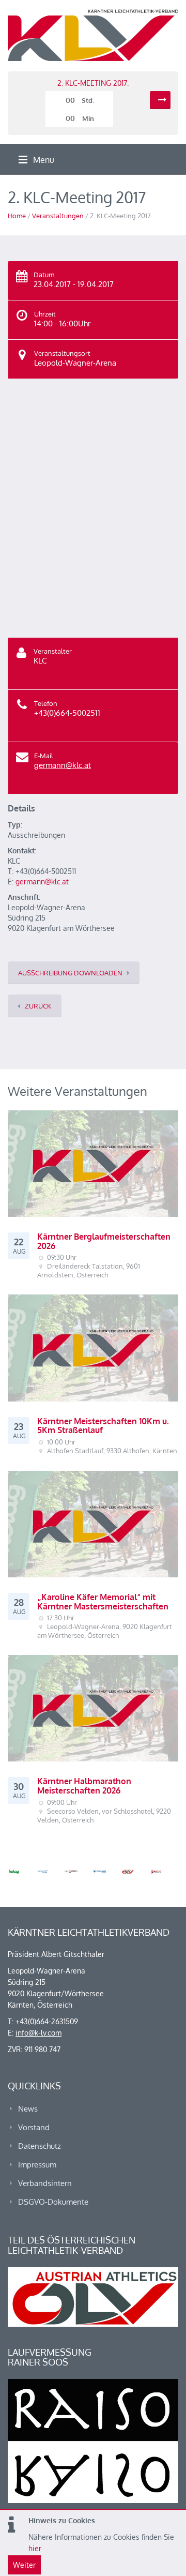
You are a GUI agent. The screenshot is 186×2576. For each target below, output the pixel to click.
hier (35, 2548)
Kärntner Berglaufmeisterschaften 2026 (104, 1241)
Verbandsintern (45, 2183)
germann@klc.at (63, 765)
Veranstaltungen (58, 216)
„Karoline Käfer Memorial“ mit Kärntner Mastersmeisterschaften (103, 1602)
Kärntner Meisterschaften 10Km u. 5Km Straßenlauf (103, 1426)
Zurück (38, 1006)
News (28, 2109)
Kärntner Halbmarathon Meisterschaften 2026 (84, 1786)
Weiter (24, 2565)
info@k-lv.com (38, 2033)
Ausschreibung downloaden (70, 973)
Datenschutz (40, 2146)
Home (17, 216)
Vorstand (34, 2127)
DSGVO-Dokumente (53, 2202)
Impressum (37, 2165)
